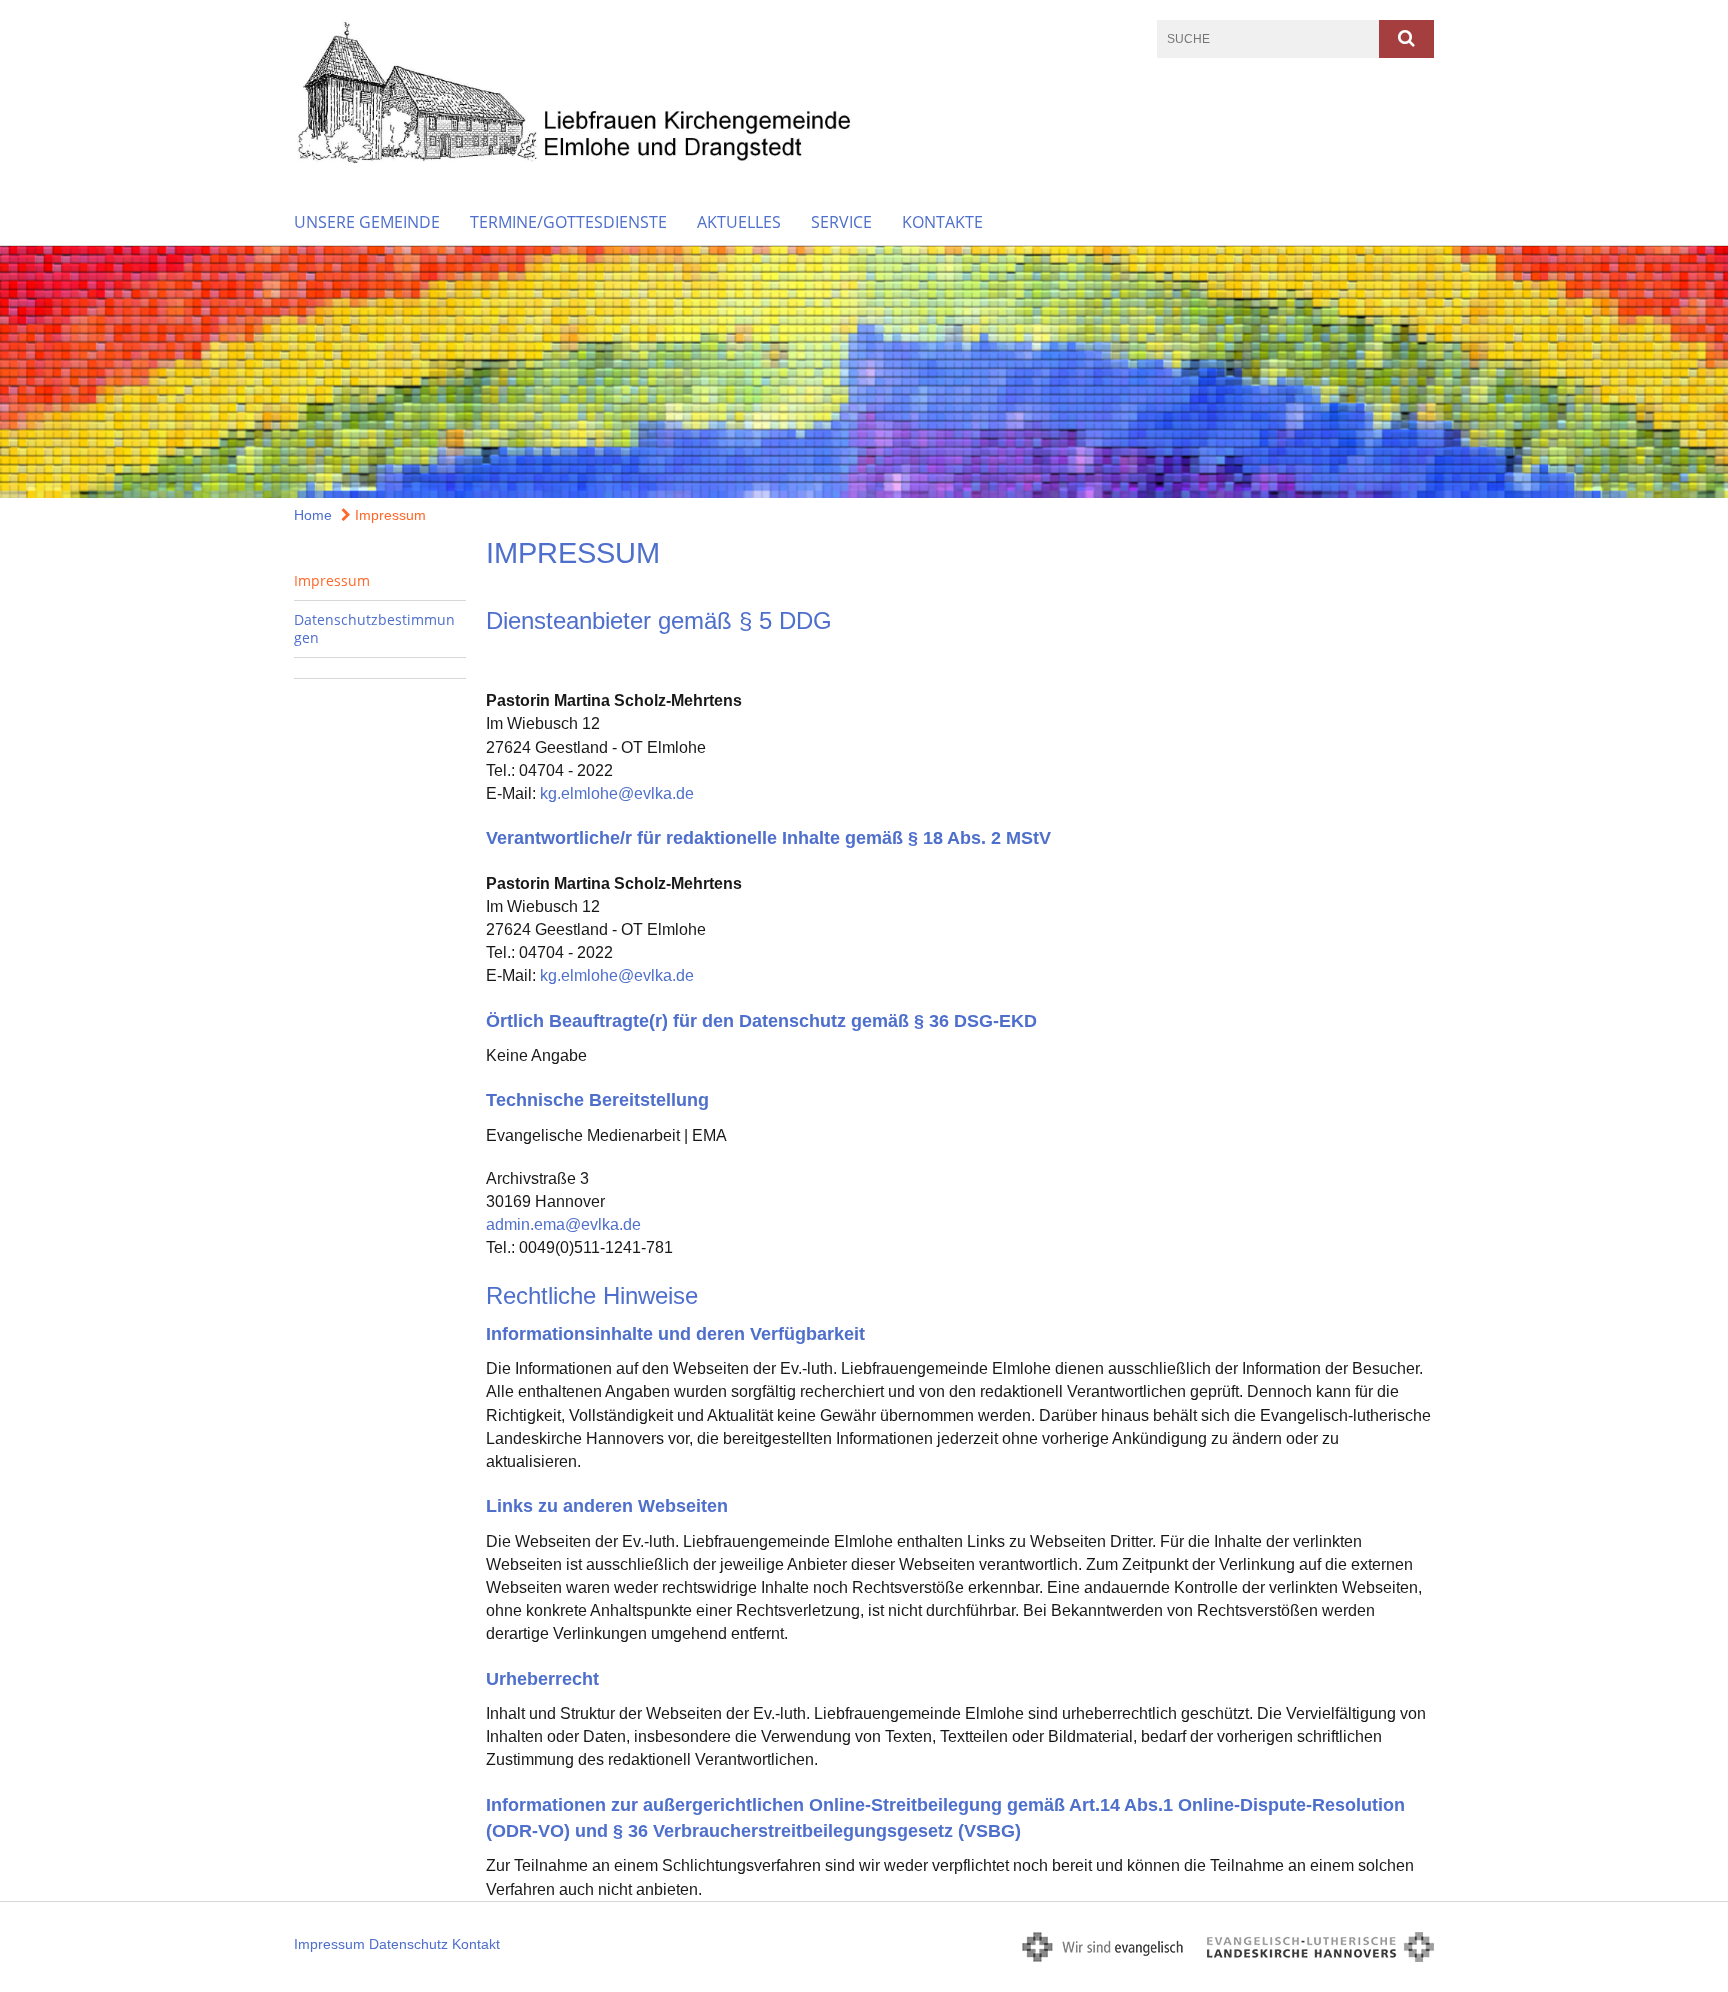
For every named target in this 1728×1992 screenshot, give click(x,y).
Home (313, 515)
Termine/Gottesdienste (568, 222)
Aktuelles (739, 222)
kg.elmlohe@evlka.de (617, 793)
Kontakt (476, 1944)
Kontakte (942, 222)
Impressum (388, 515)
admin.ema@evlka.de (563, 1224)
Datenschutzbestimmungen (374, 628)
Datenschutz (408, 1944)
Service (841, 222)
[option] (864, 372)
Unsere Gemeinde (367, 222)
